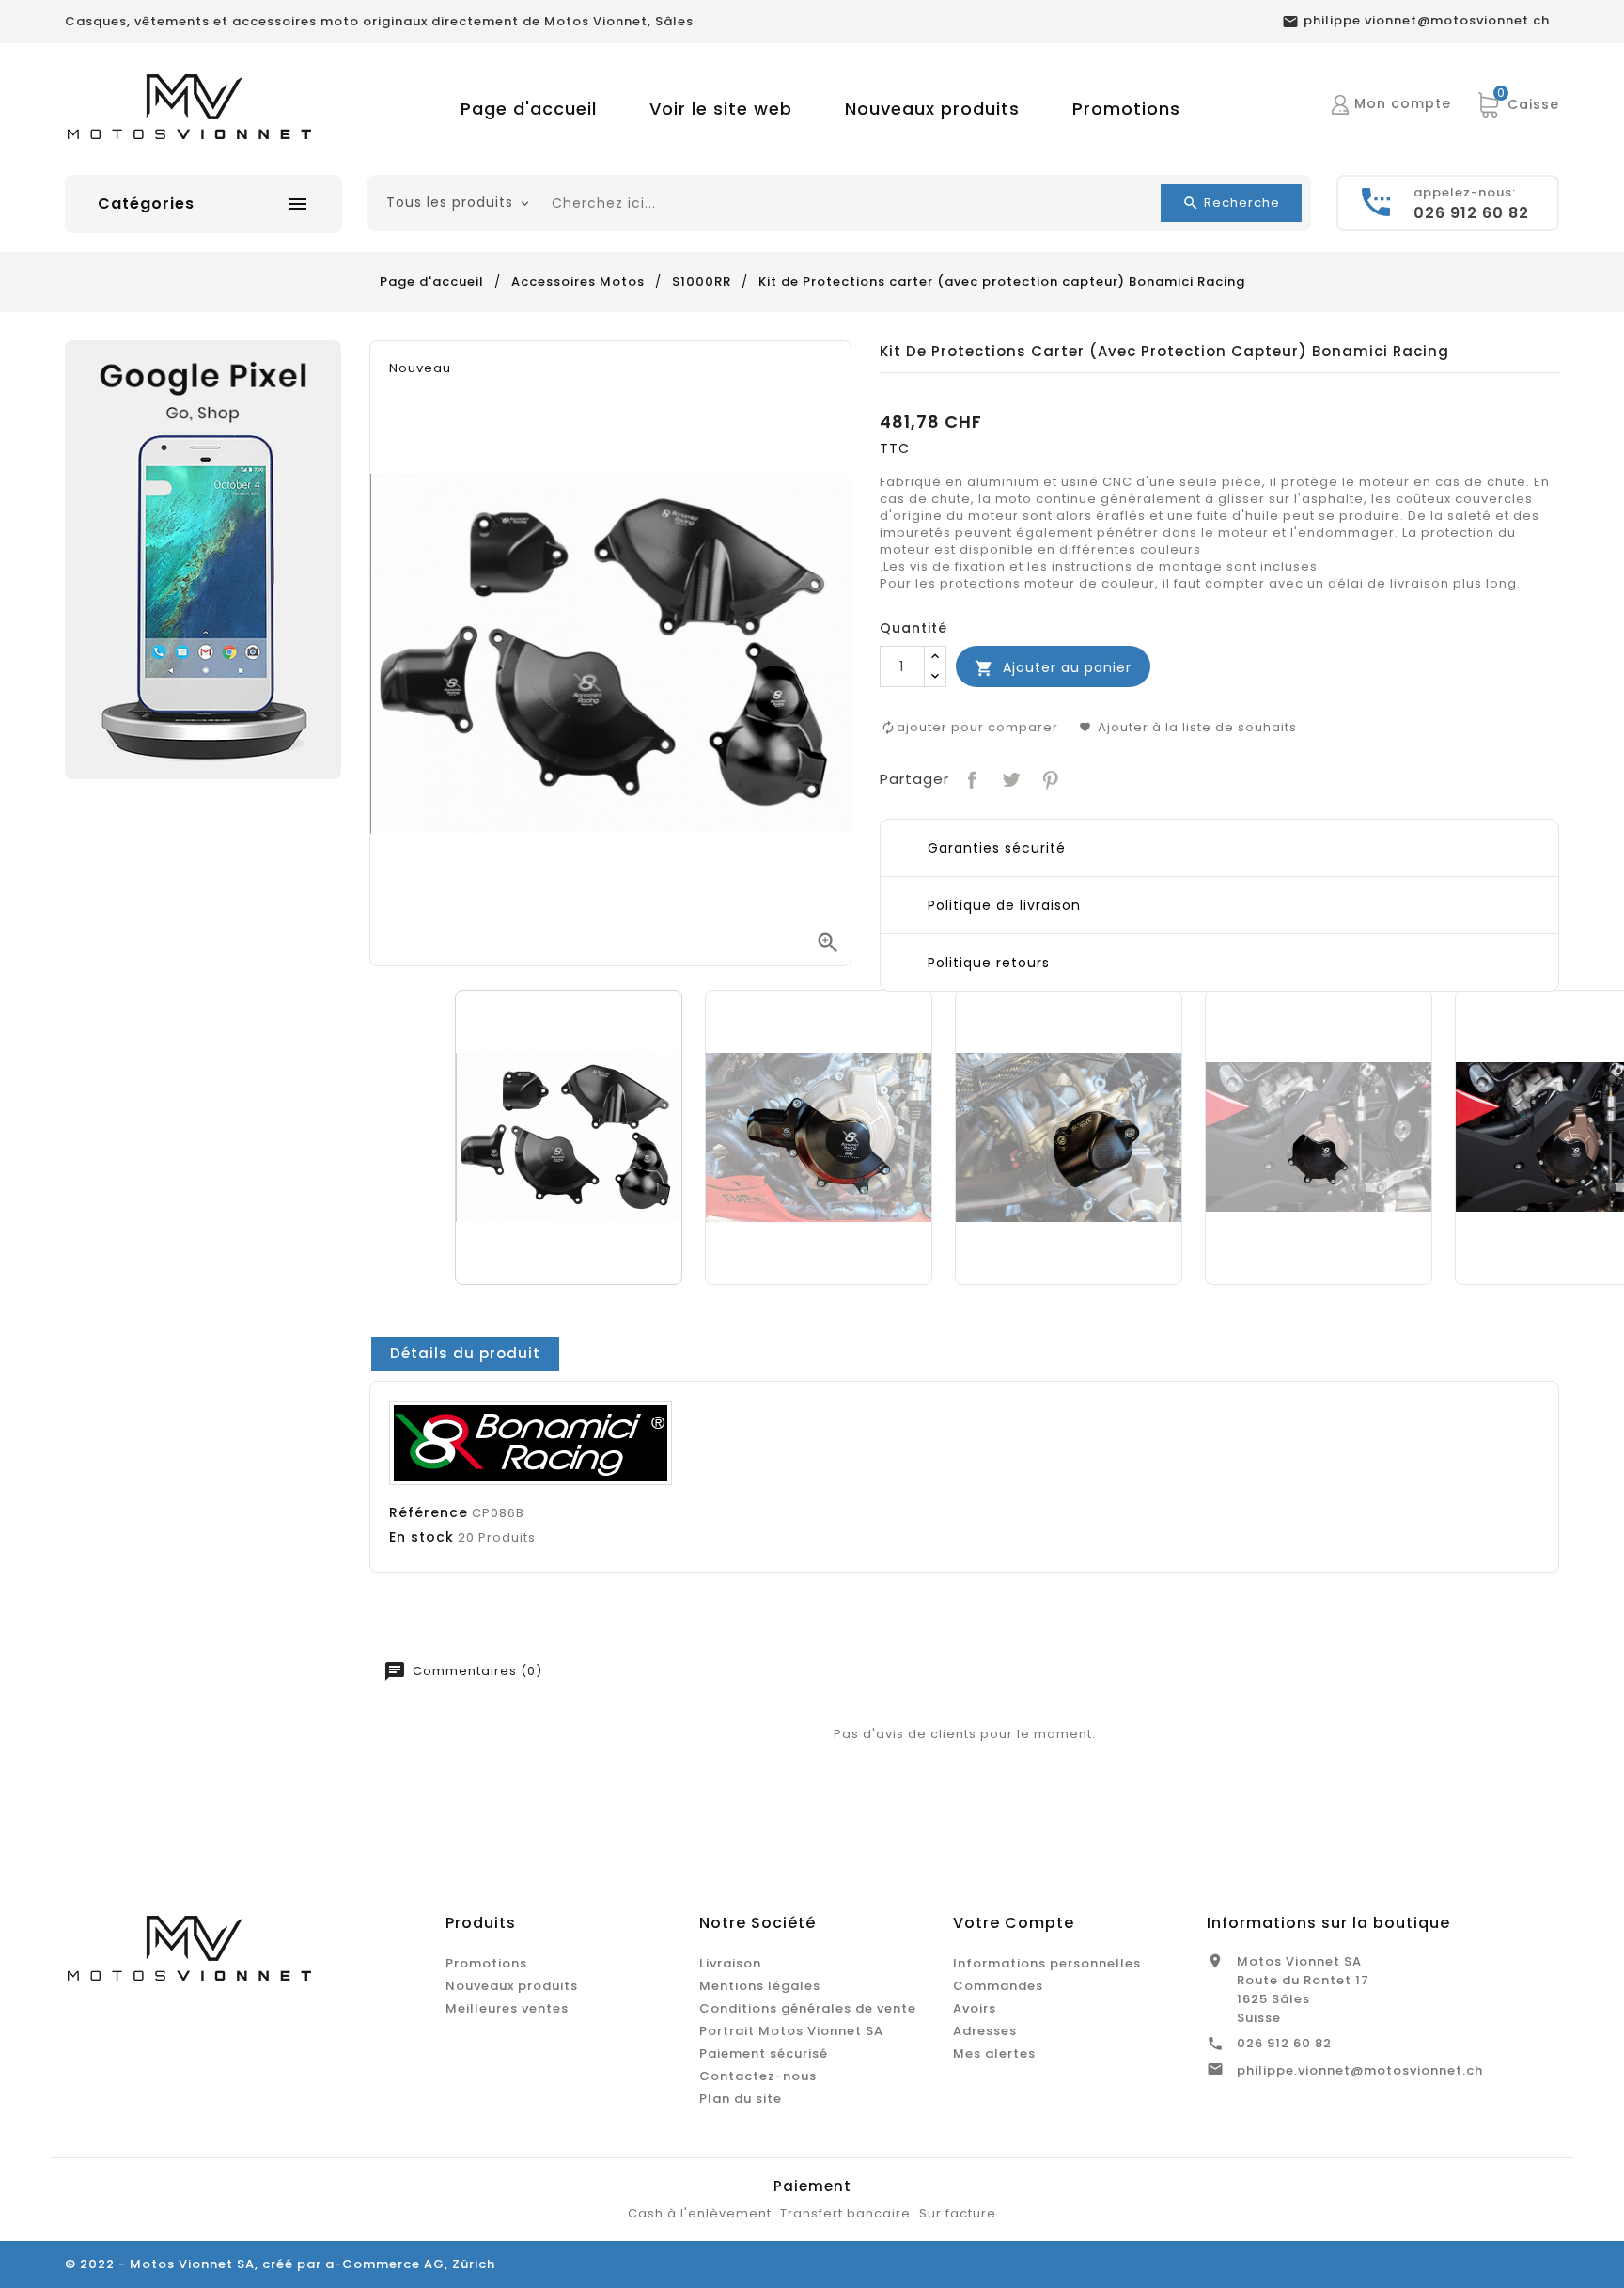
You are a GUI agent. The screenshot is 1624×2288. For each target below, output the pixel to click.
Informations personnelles (1047, 1963)
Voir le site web (721, 109)
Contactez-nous (758, 2076)
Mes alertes (994, 2053)
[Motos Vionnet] (203, 559)
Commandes (998, 1986)
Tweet (1009, 778)
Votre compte (1014, 1923)
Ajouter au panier (1053, 668)
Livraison (730, 1963)
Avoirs (975, 2008)
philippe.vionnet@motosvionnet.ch (1360, 2070)
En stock (422, 1537)
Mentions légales (760, 1986)
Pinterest (1048, 778)
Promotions (1126, 109)
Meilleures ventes (507, 2008)
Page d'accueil (529, 109)
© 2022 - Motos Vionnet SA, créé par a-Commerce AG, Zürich (280, 2264)
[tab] (465, 1354)
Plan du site (741, 2099)
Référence (429, 1512)
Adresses (985, 2031)
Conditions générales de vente (808, 2008)
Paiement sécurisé (764, 2053)
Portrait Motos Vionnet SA (791, 2031)
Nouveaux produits (932, 109)
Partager (970, 778)
